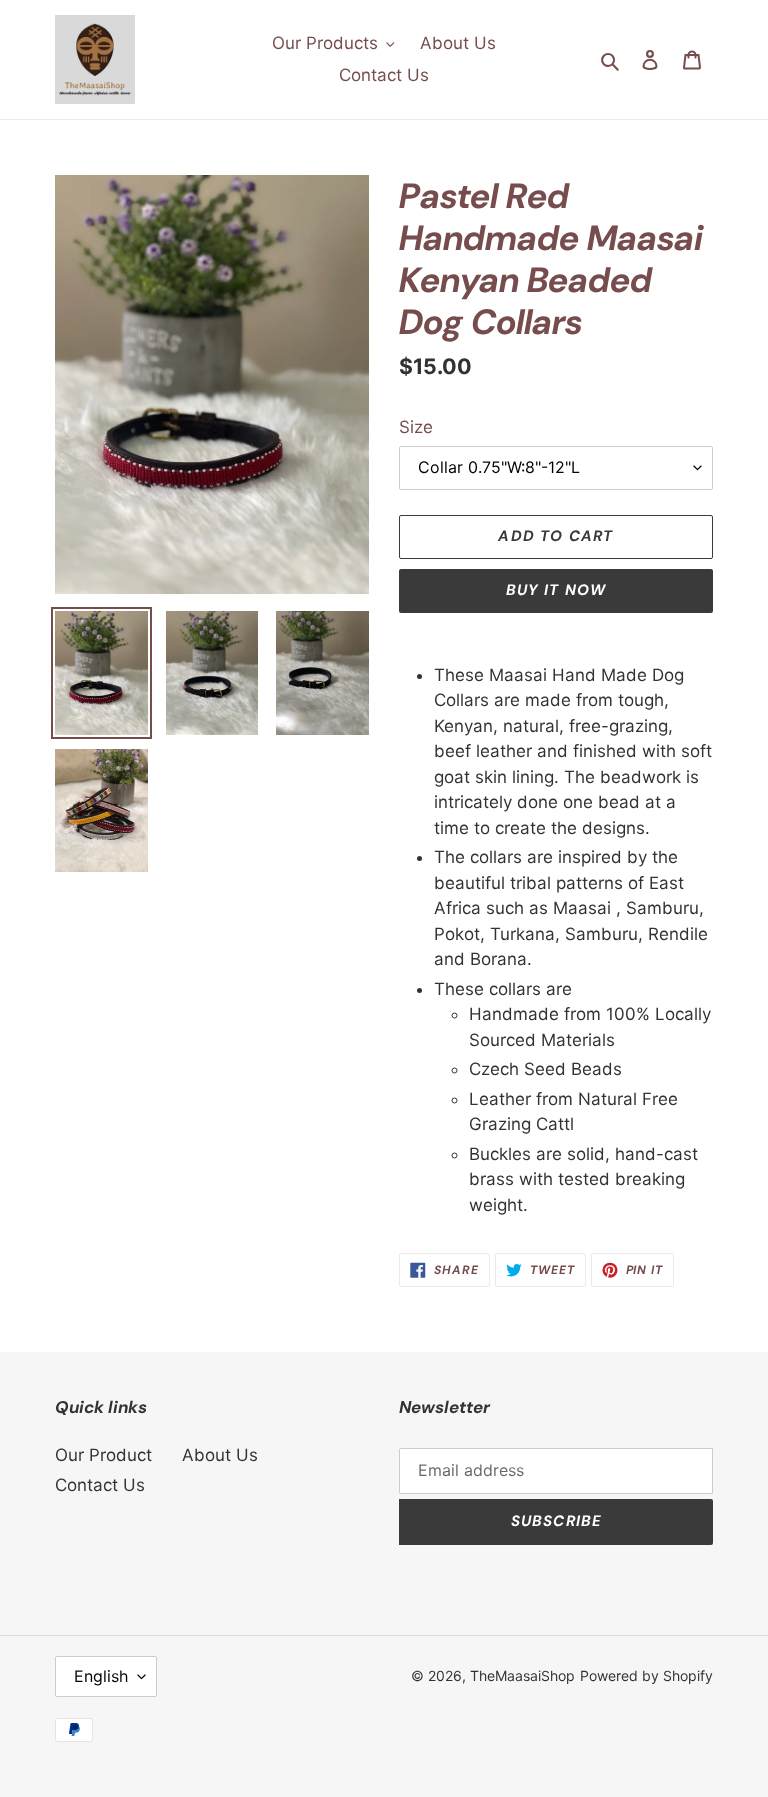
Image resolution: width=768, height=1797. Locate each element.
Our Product (103, 1455)
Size (416, 427)
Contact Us (100, 1485)
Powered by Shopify (646, 1675)
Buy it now (556, 590)
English (101, 1676)
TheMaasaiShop (522, 1675)
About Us (220, 1455)
